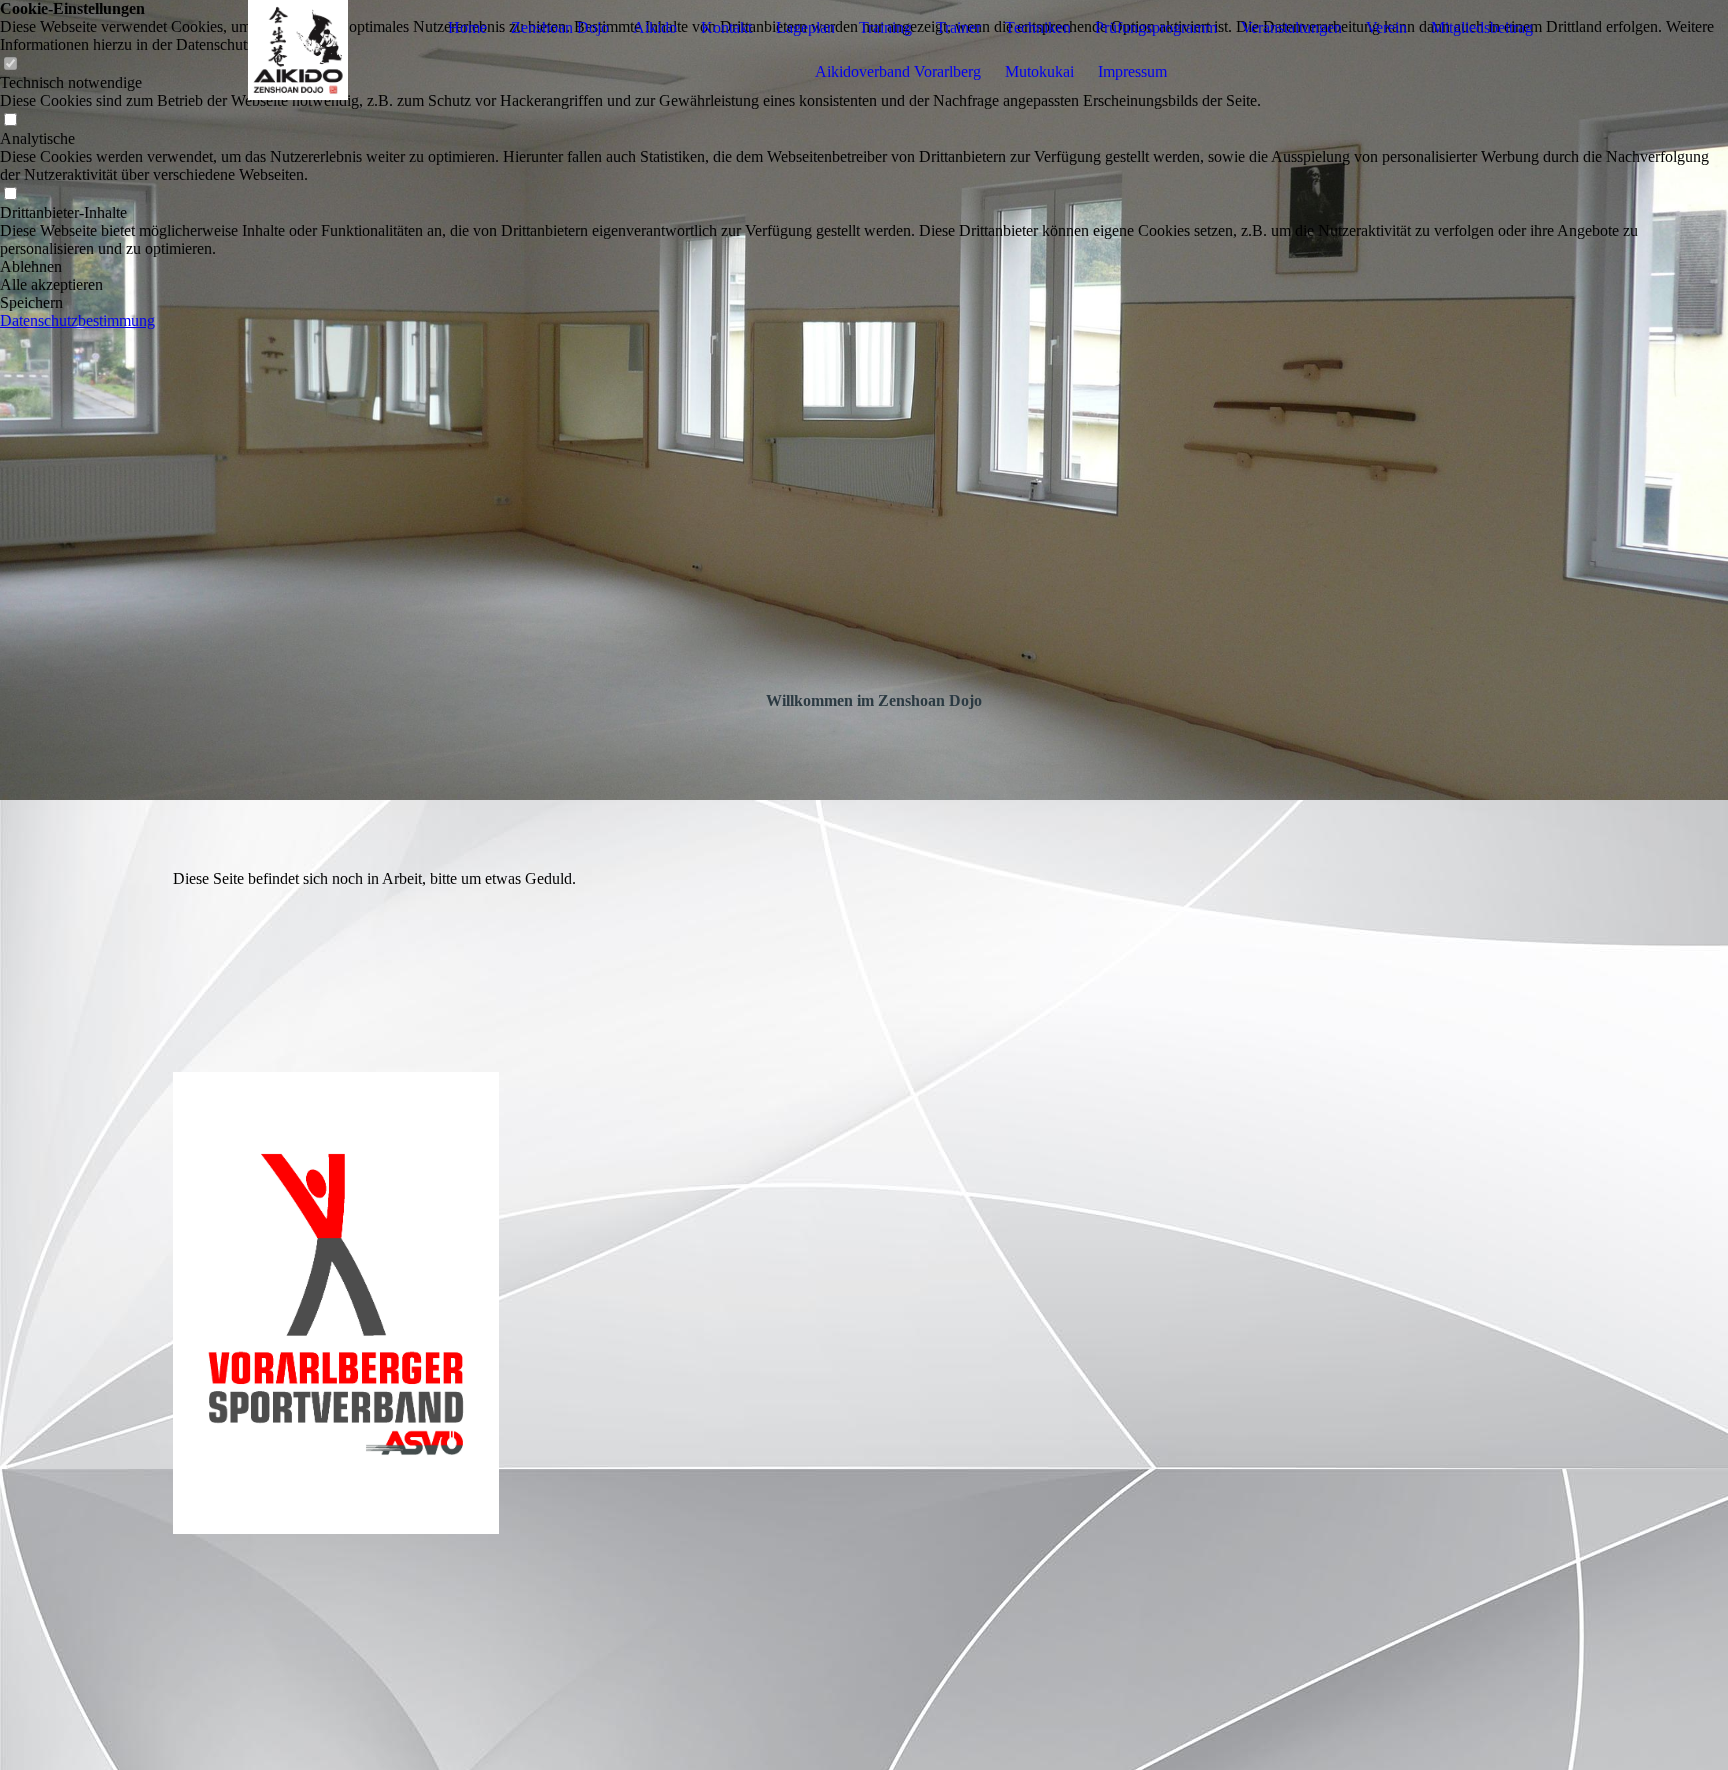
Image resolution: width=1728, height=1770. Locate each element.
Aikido (655, 27)
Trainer (958, 27)
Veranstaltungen (1291, 27)
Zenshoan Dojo (560, 27)
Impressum (1132, 71)
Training (885, 27)
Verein (1386, 27)
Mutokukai (1039, 71)
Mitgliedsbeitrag (1482, 27)
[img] (298, 50)
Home (467, 27)
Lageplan (805, 27)
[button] (864, 267)
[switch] (10, 120)
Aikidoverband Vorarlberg (898, 71)
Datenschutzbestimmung (77, 320)
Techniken (1038, 27)
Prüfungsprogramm (1156, 27)
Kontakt (726, 27)
